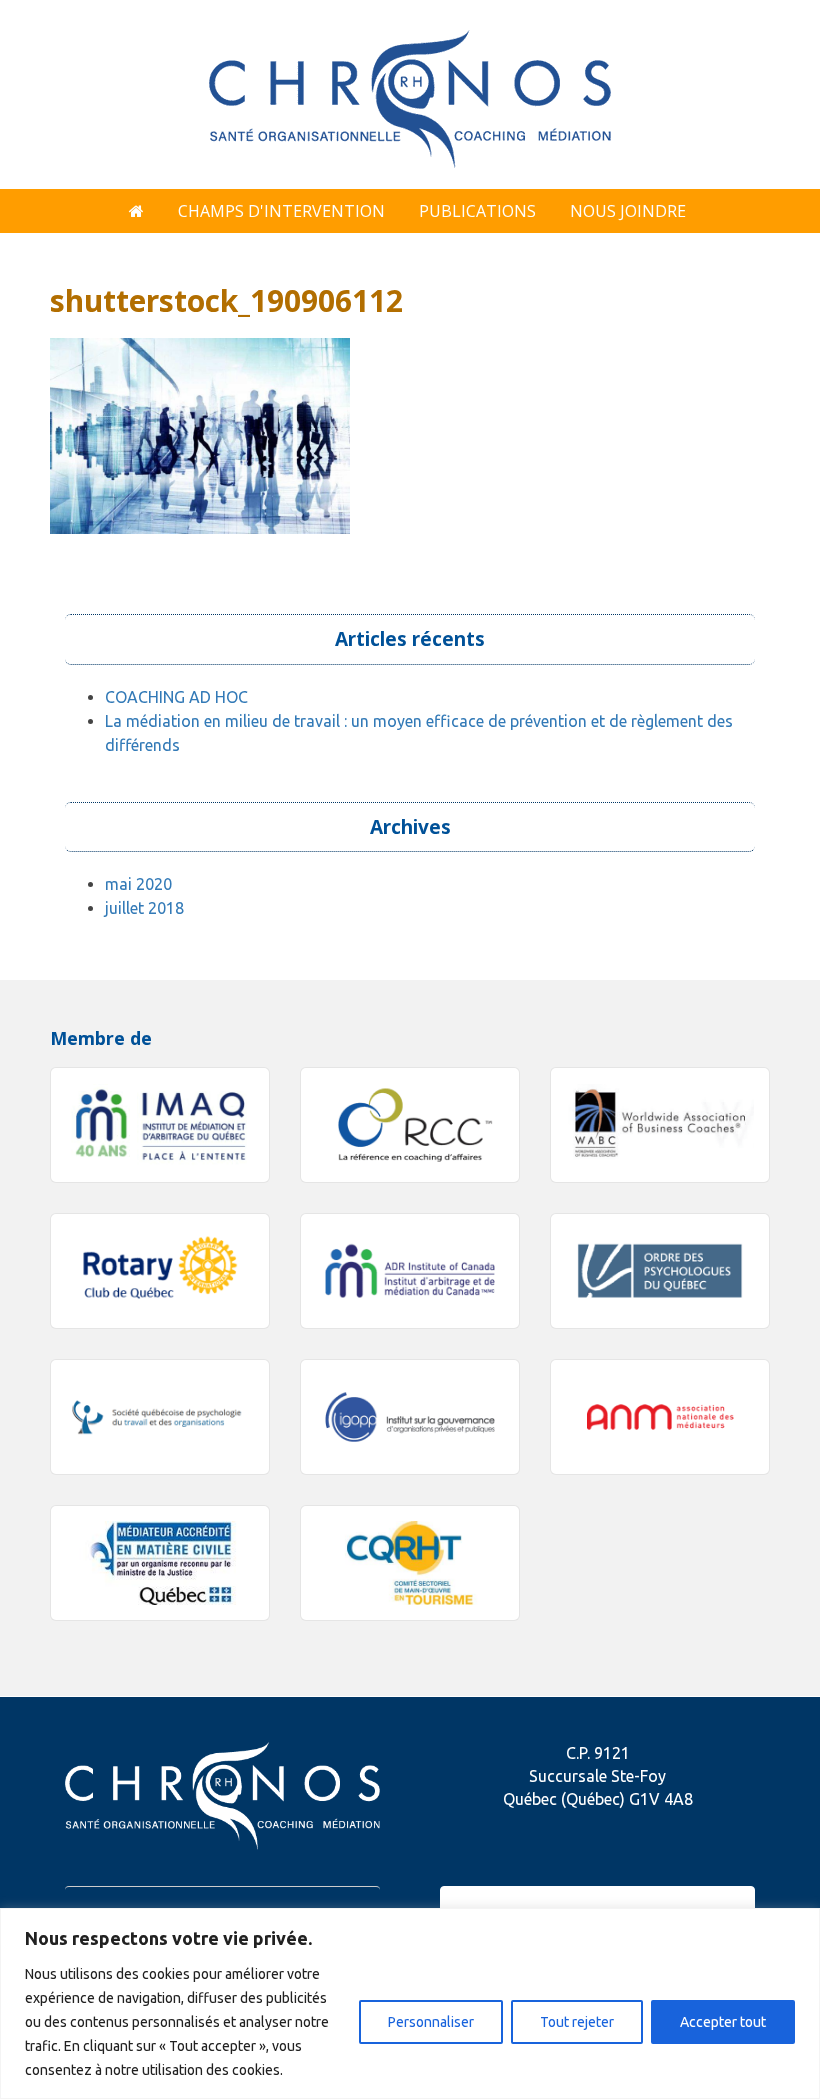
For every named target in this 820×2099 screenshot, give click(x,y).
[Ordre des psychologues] (660, 1271)
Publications (477, 211)
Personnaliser (431, 2022)
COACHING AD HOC (176, 697)
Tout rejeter (577, 2022)
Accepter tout (723, 2022)
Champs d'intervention (281, 211)
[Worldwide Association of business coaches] (660, 1125)
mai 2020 (138, 884)
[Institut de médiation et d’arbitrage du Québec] (160, 1125)
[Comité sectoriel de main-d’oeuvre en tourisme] (410, 1563)
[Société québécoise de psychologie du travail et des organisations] (160, 1417)
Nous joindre (628, 211)
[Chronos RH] (410, 91)
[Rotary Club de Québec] (160, 1271)
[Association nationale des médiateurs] (660, 1417)
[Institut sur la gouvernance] (410, 1417)
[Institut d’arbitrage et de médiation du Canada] (410, 1271)
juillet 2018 (144, 908)
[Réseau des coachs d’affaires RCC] (410, 1125)
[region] (410, 2003)
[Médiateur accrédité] (160, 1563)
